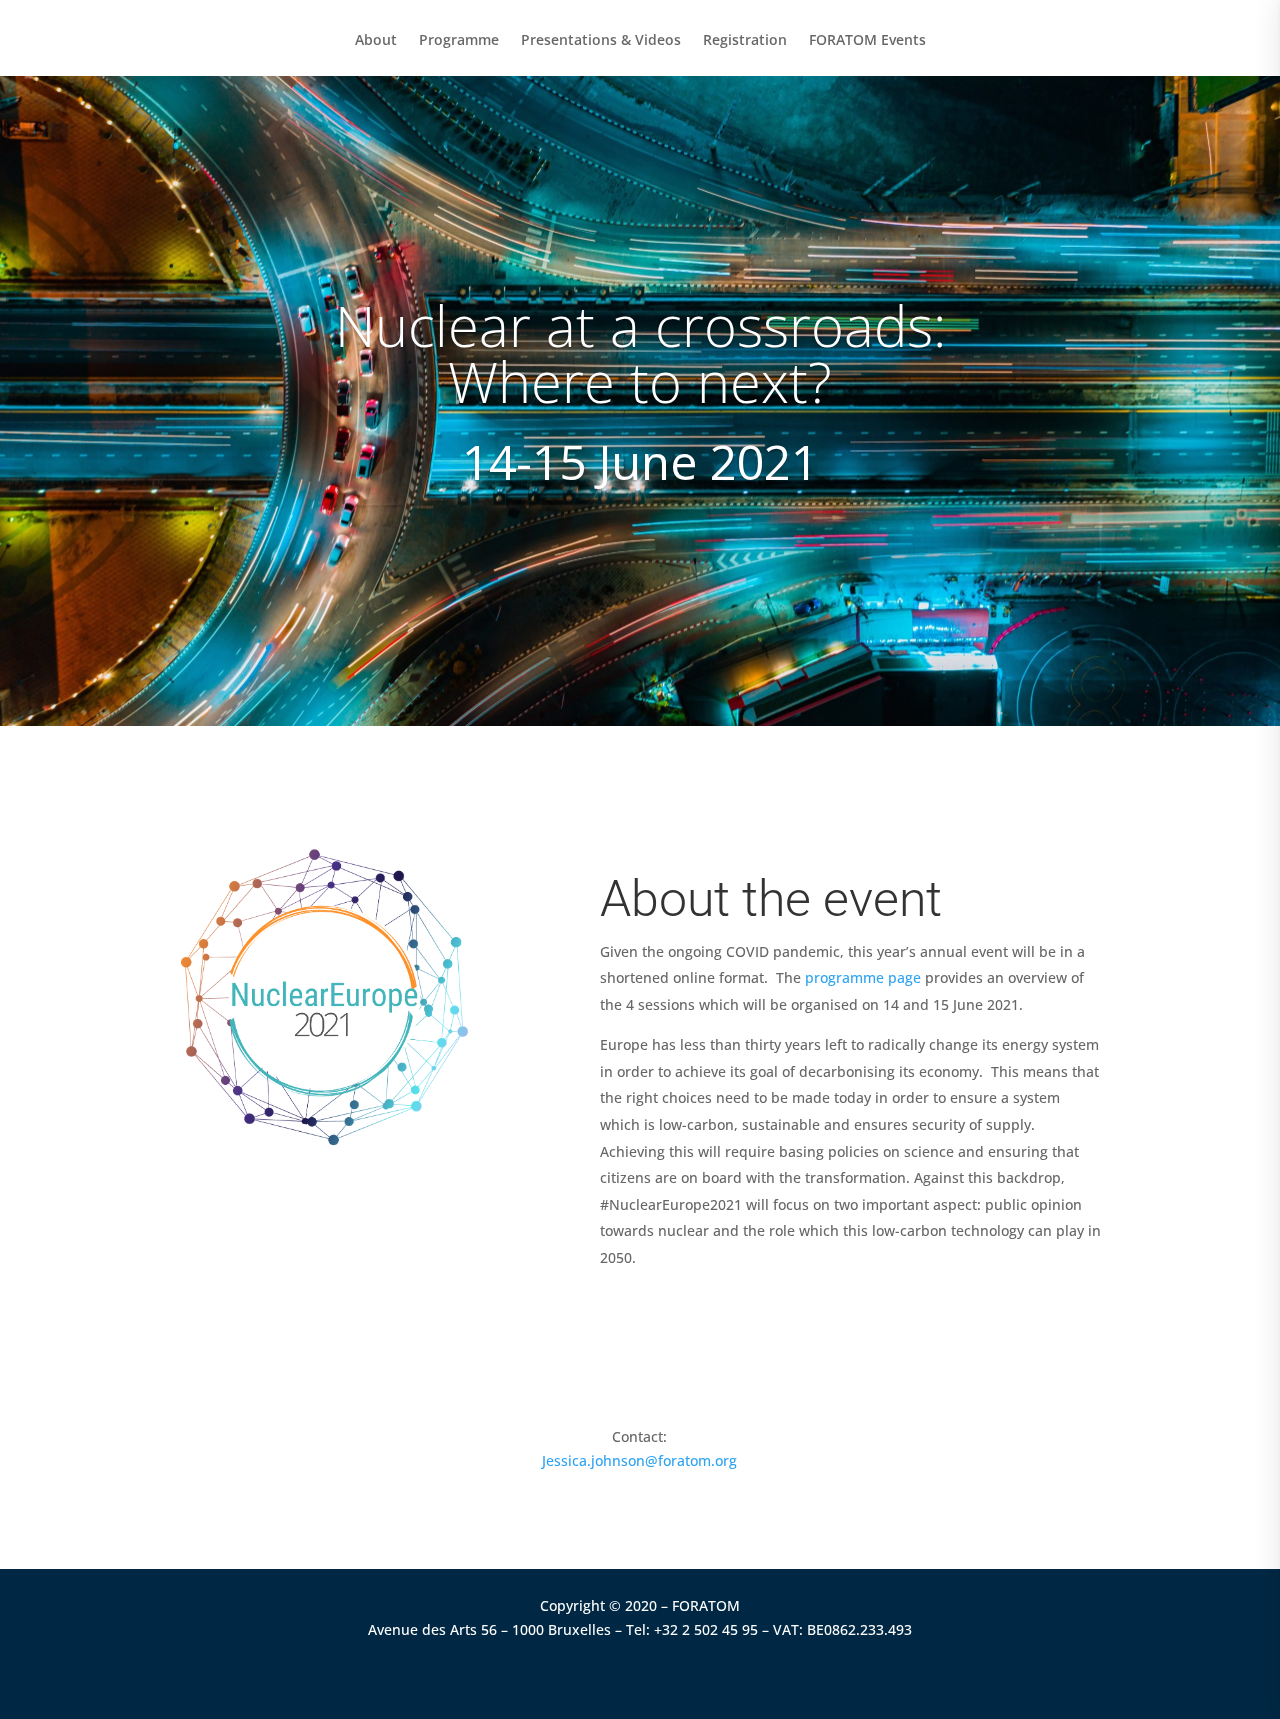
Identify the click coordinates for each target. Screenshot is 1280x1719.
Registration (745, 41)
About (376, 41)
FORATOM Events (867, 41)
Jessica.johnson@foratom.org (639, 1460)
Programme (459, 41)
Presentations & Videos (601, 41)
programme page (863, 977)
